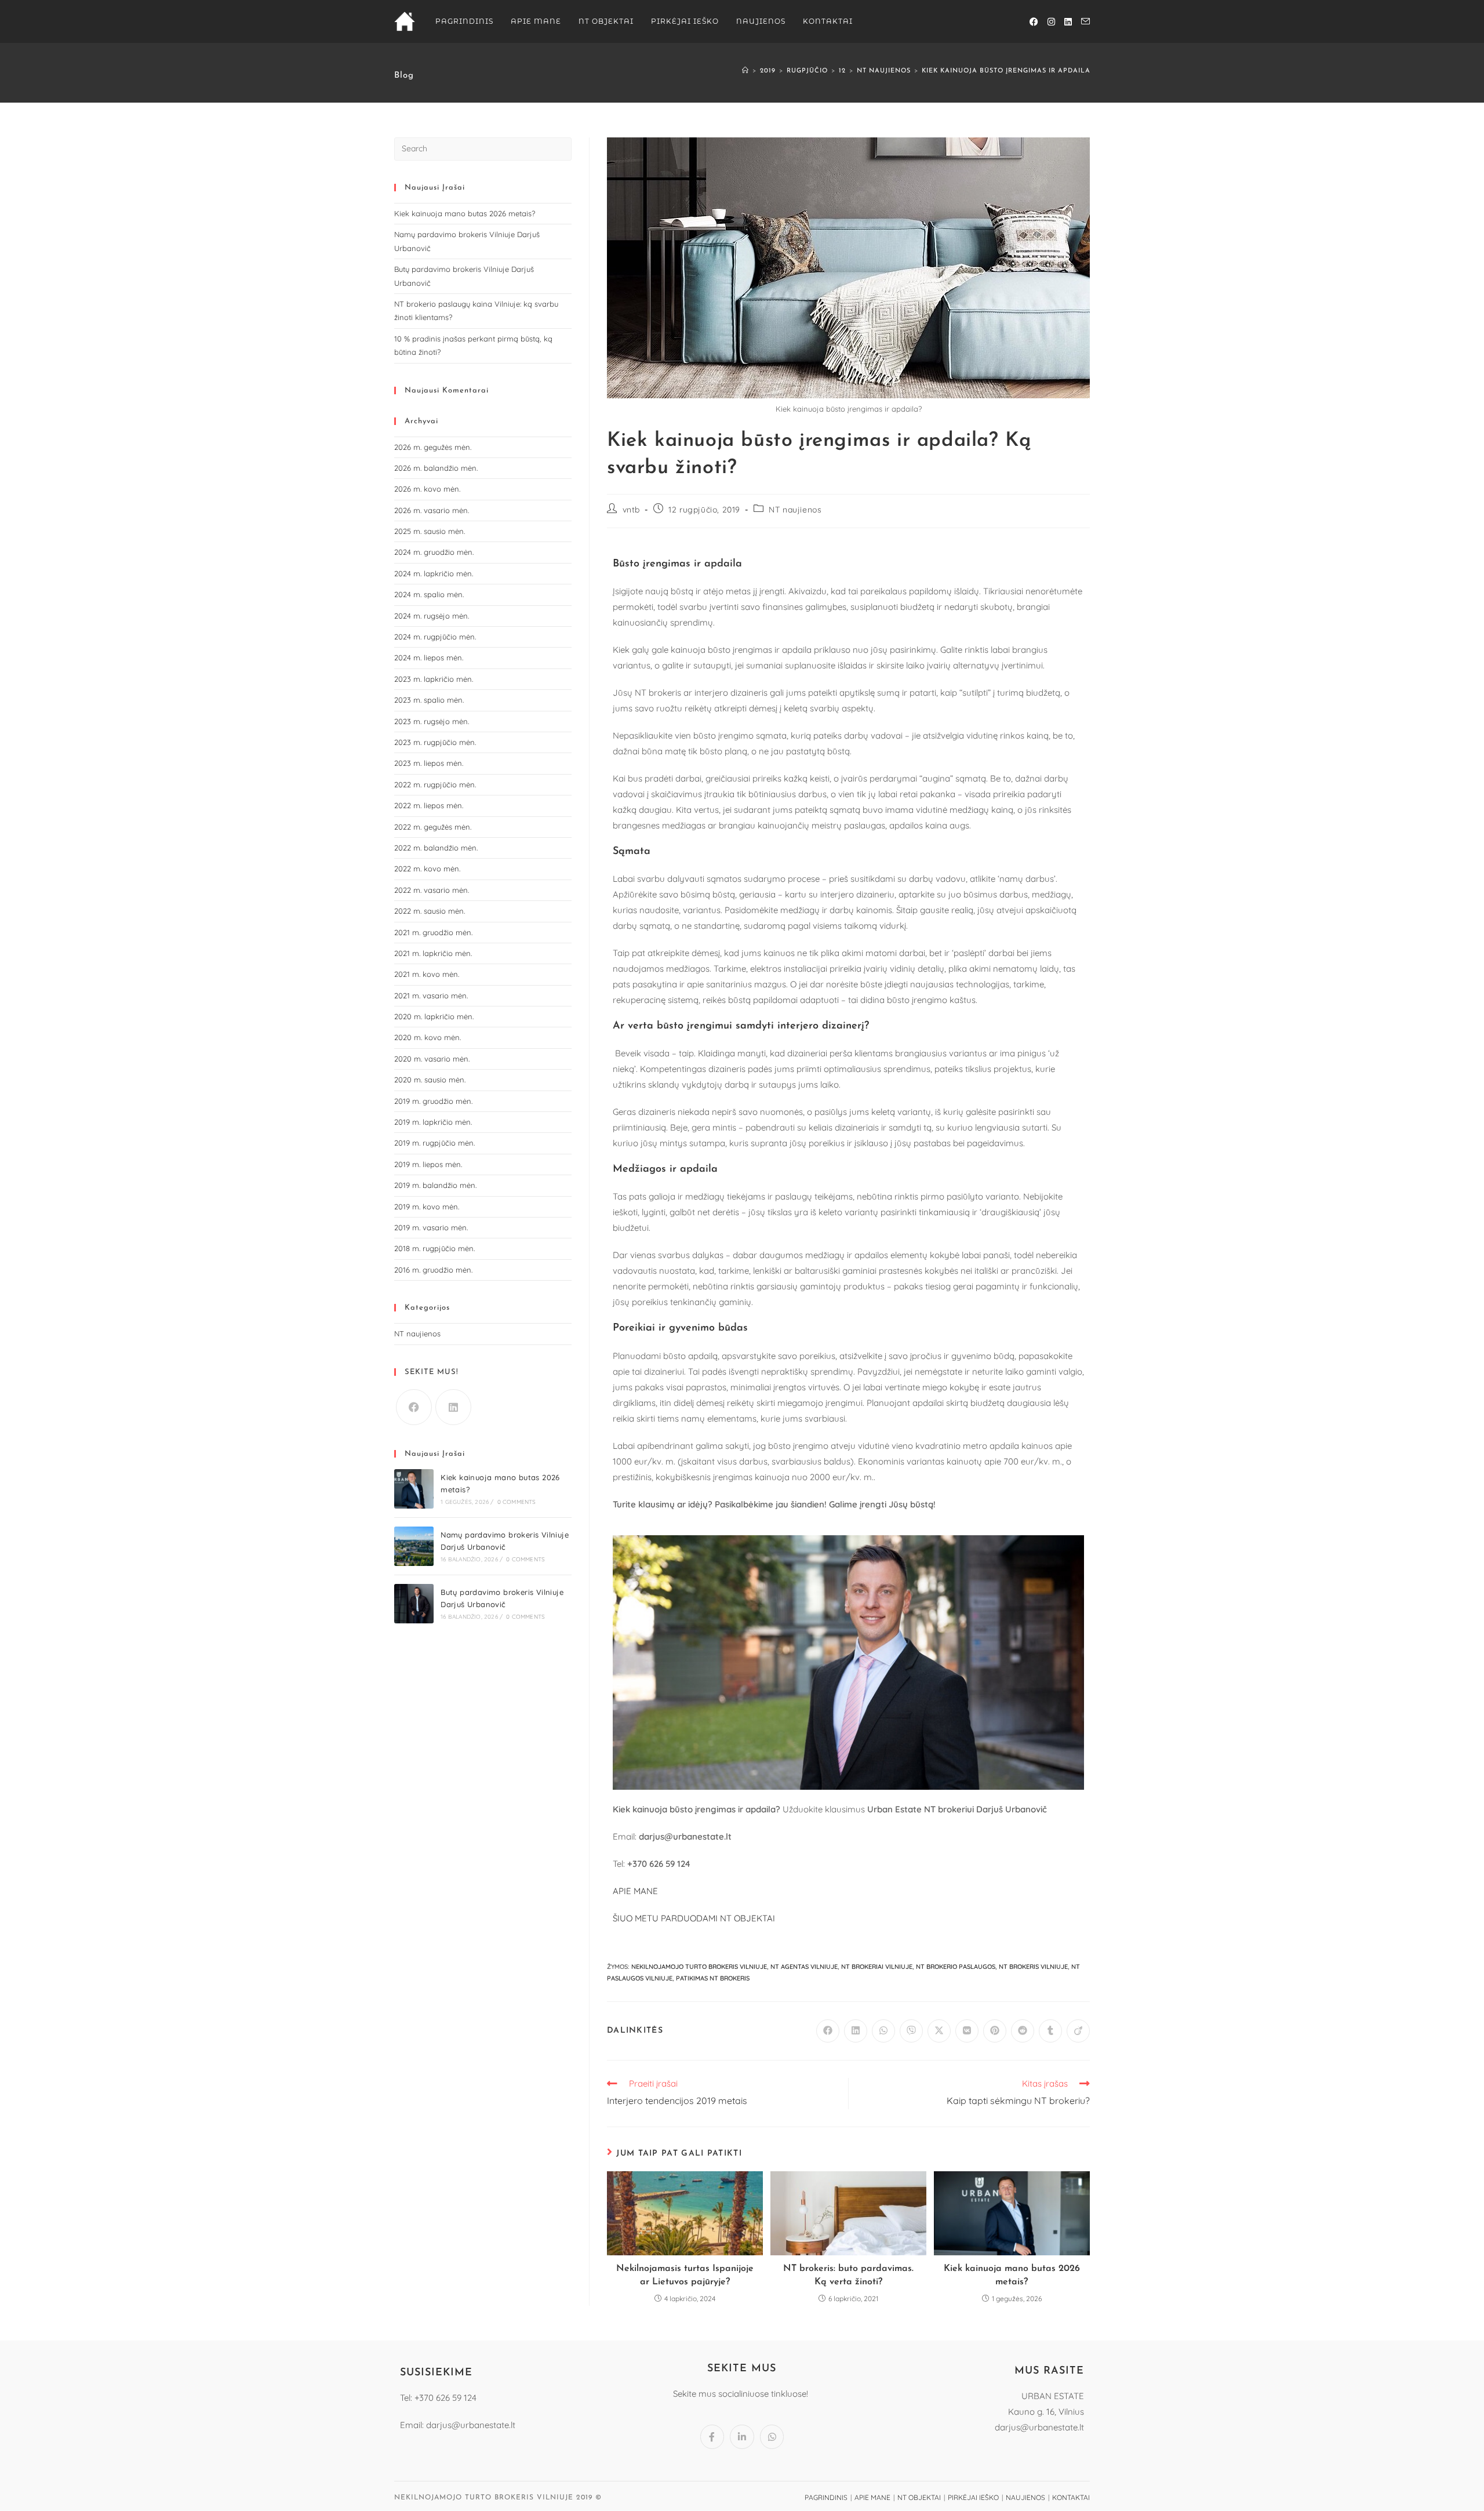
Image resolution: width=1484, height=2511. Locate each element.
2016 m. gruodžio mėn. (433, 1270)
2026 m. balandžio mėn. (436, 468)
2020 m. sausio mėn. (430, 1080)
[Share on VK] (967, 2031)
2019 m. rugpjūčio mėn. (434, 1143)
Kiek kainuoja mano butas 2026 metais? (1012, 2275)
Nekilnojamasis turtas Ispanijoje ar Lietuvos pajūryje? (685, 2275)
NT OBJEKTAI (919, 2497)
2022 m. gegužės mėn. (433, 827)
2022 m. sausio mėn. (430, 911)
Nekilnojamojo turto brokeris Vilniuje (699, 1967)
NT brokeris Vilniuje (1033, 1967)
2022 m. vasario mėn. (432, 890)
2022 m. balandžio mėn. (436, 848)
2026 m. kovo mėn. (427, 489)
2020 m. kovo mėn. (428, 1037)
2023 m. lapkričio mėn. (434, 679)
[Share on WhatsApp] (883, 2031)
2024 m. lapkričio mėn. (434, 573)
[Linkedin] (742, 2437)
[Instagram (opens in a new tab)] (1051, 22)
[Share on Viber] (911, 2031)
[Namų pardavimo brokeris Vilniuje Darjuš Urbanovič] (414, 1546)
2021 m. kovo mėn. (427, 974)
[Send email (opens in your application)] (1085, 21)
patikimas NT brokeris (713, 1978)
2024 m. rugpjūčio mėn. (435, 637)
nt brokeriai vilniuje (877, 1967)
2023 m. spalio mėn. (429, 700)
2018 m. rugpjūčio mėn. (434, 1248)
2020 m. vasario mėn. (432, 1059)
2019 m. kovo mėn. (427, 1207)
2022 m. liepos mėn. (429, 805)
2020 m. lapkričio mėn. (434, 1016)
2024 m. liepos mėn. (429, 657)
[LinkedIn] (453, 1407)
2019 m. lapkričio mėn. (433, 1122)
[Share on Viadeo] (1078, 2031)
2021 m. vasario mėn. (431, 995)
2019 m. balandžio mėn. (435, 1185)
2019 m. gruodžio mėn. (433, 1101)
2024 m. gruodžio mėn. (434, 552)
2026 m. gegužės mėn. (433, 447)
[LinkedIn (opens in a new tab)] (1068, 22)
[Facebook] (414, 1407)
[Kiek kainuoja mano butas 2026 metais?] (414, 1489)
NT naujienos (795, 510)
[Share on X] (939, 2031)
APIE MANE (635, 1891)
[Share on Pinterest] (995, 2031)
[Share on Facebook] (828, 2031)
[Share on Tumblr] (1050, 2031)
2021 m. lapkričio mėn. (433, 953)
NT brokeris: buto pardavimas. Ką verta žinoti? (848, 2275)
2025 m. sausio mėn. (430, 531)
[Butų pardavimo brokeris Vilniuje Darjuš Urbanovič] (414, 1604)
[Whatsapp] (772, 2437)
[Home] (745, 71)
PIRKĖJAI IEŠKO (973, 2497)
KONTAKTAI (1071, 2497)
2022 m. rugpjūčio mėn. (435, 784)
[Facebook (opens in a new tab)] (1034, 22)
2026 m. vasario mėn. (432, 510)
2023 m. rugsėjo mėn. (432, 721)
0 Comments (517, 1502)
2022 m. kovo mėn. (427, 869)
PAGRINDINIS (826, 2497)
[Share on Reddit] (1023, 2031)
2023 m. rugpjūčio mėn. (435, 742)
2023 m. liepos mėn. (429, 763)
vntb (631, 510)
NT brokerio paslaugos (956, 1967)
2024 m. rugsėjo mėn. (432, 616)
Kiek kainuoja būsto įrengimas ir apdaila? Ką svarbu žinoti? (1045, 71)
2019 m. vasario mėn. (431, 1227)
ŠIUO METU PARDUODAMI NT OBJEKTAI (694, 1918)
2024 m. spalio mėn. (429, 594)
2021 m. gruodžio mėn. (433, 932)
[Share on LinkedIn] (856, 2031)
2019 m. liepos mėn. (428, 1164)
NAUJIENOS (1025, 2497)
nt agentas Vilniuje (804, 1967)
